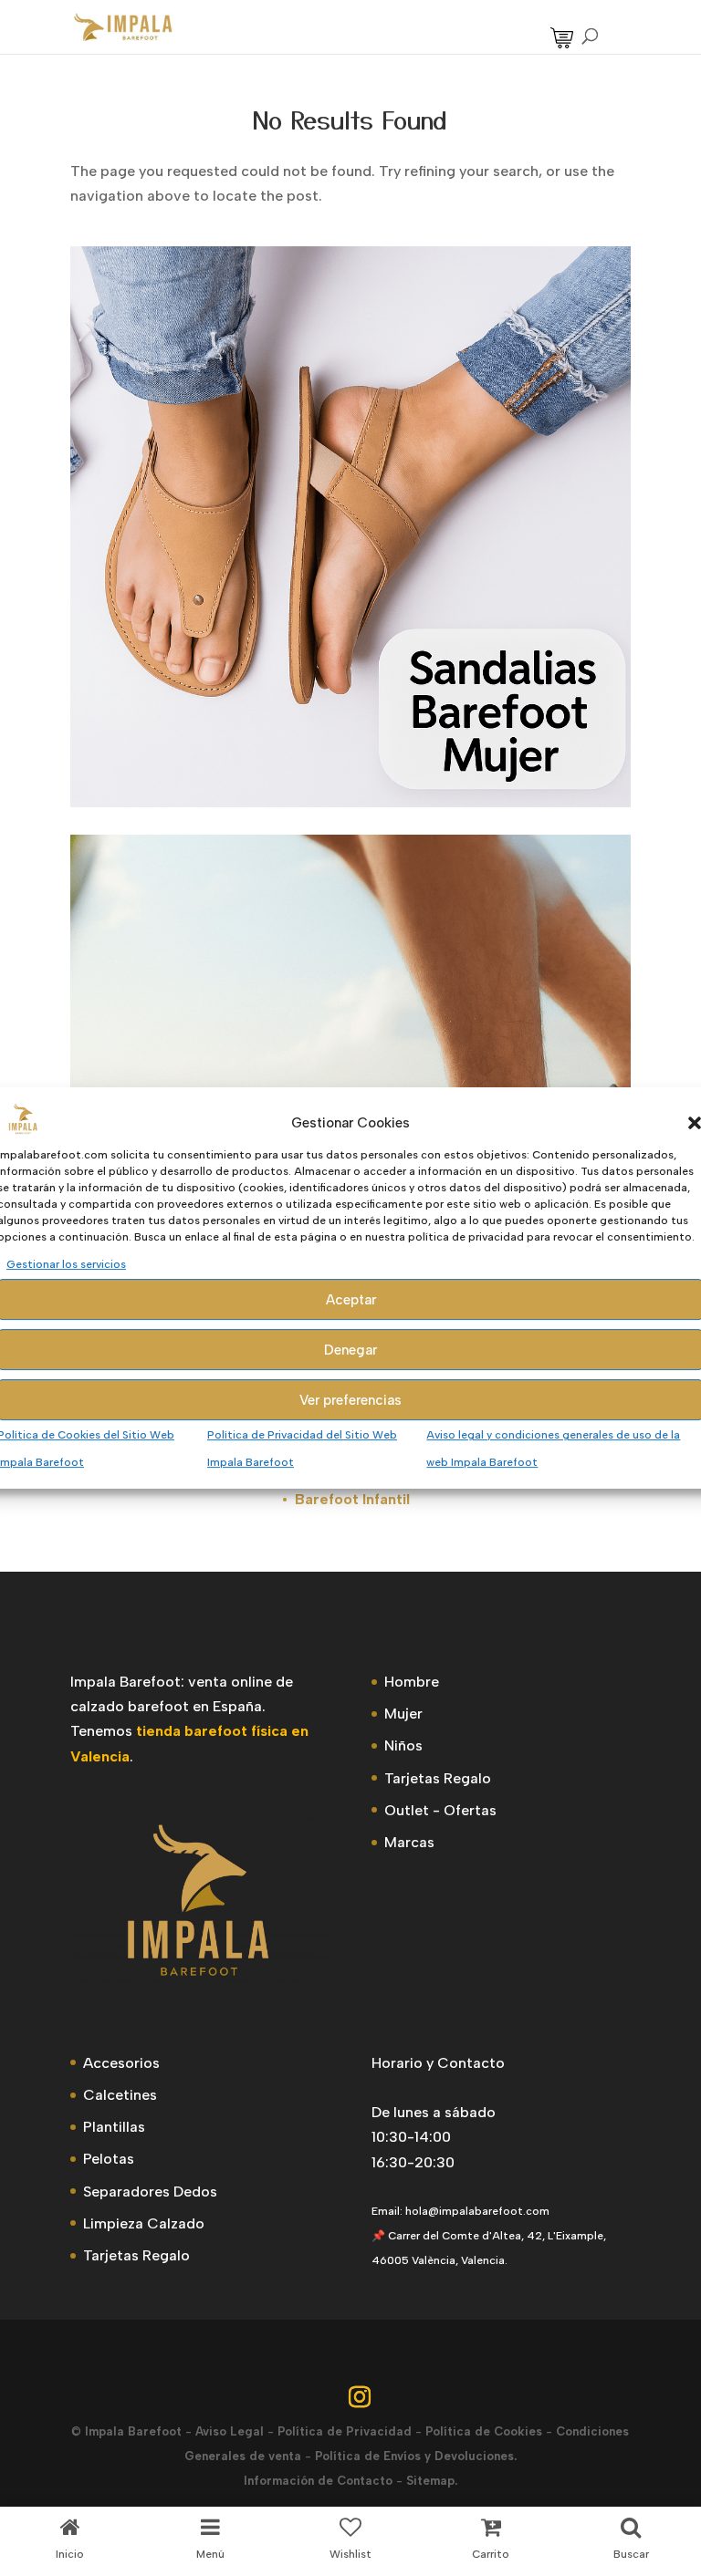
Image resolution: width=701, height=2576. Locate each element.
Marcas (409, 1842)
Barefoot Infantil (352, 1499)
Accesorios (121, 2063)
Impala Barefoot (133, 2431)
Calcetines (120, 2095)
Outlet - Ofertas (440, 1810)
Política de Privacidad (345, 2431)
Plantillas (114, 2127)
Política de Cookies (484, 2431)
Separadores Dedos (150, 2192)
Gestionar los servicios (66, 1264)
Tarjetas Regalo (438, 1778)
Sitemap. (432, 2481)
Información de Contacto (318, 2481)
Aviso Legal (230, 2431)
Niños (403, 1745)
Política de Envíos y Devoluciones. (416, 2456)
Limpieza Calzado (144, 2223)
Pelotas (109, 2159)
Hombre (412, 1682)
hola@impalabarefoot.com (477, 2211)
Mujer (403, 1714)
